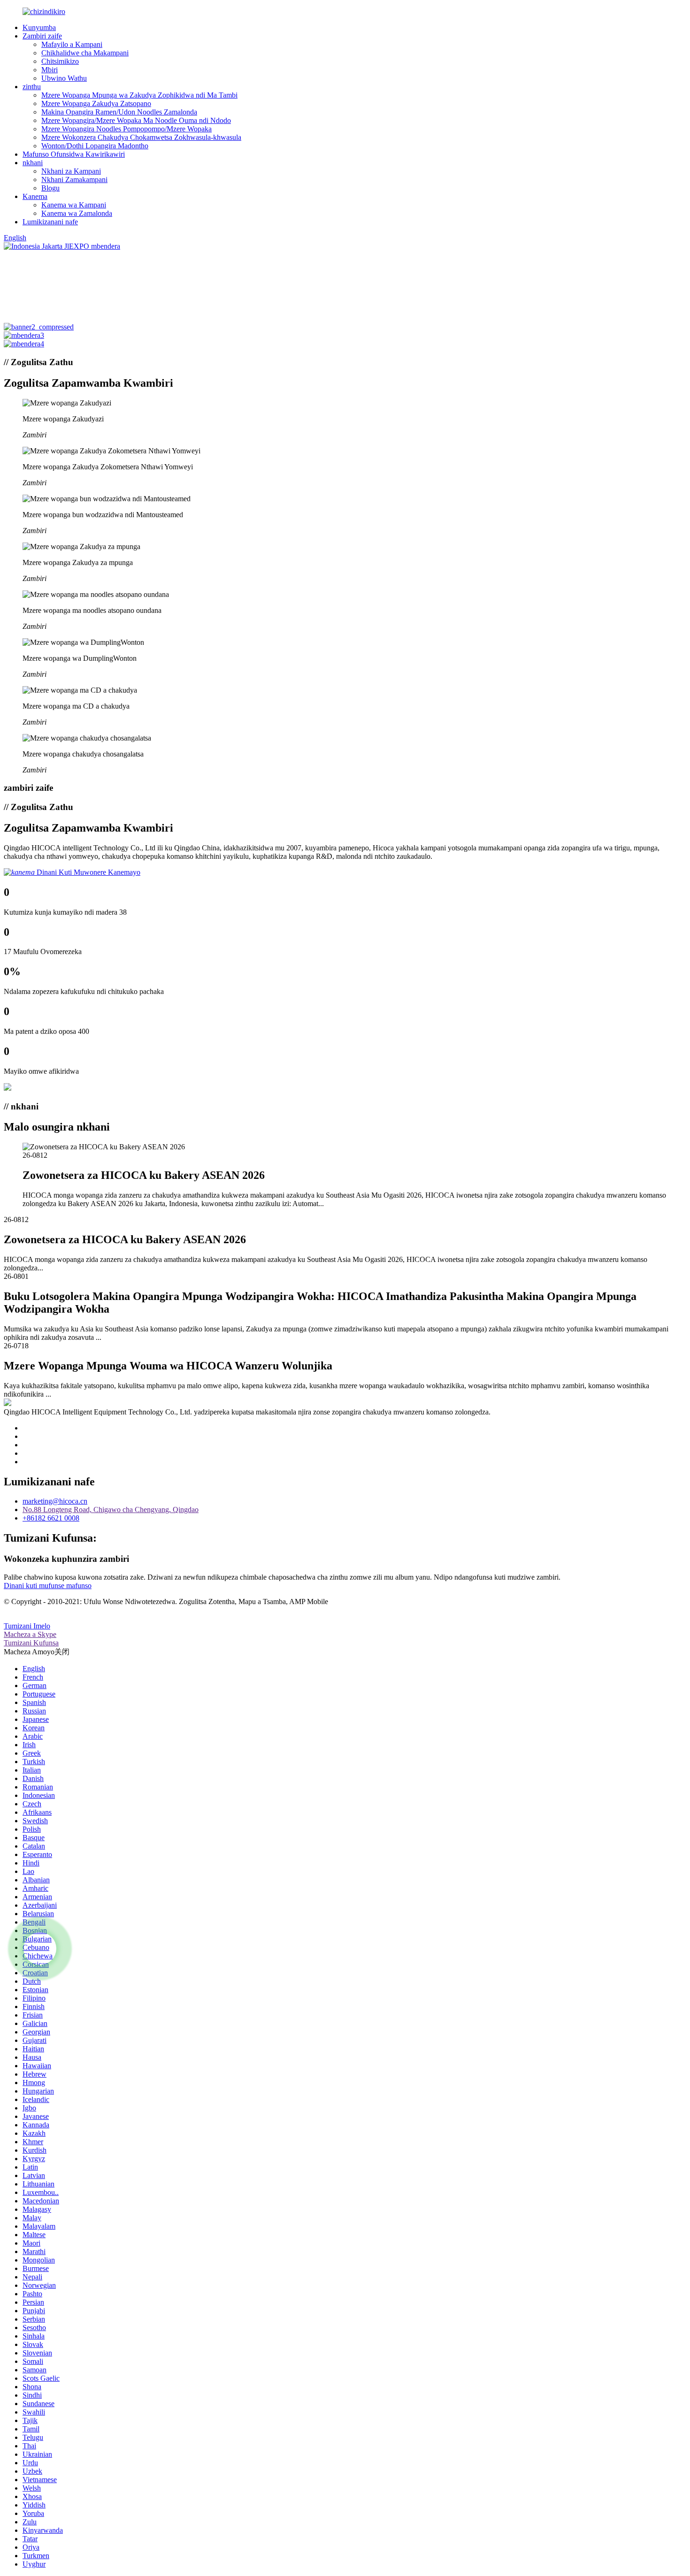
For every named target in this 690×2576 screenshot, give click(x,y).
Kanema (35, 196)
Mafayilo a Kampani (72, 44)
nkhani (33, 163)
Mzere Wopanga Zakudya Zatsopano (96, 103)
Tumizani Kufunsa (31, 1643)
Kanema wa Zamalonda (77, 213)
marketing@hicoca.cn (55, 1501)
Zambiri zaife (42, 36)
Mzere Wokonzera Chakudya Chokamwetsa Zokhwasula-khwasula (141, 137)
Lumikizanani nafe (50, 222)
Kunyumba (39, 27)
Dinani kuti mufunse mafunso (48, 1586)
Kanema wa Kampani (74, 205)
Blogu (50, 188)
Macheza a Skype (30, 1634)
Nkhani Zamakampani (74, 180)
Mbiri (50, 70)
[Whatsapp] (40, 1949)
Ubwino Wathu (64, 78)
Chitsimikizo (60, 61)
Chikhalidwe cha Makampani (85, 53)
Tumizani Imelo (27, 1626)
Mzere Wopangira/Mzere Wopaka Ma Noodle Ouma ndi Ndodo (136, 120)
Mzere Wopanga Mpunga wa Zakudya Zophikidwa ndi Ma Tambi (139, 95)
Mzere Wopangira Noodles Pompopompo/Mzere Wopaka (126, 129)
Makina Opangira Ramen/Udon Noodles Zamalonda (119, 112)
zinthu (32, 87)
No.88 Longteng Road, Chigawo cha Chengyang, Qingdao (111, 1510)
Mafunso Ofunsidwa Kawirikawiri (74, 154)
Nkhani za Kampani (71, 171)
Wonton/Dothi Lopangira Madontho (95, 146)
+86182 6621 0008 (51, 1518)
